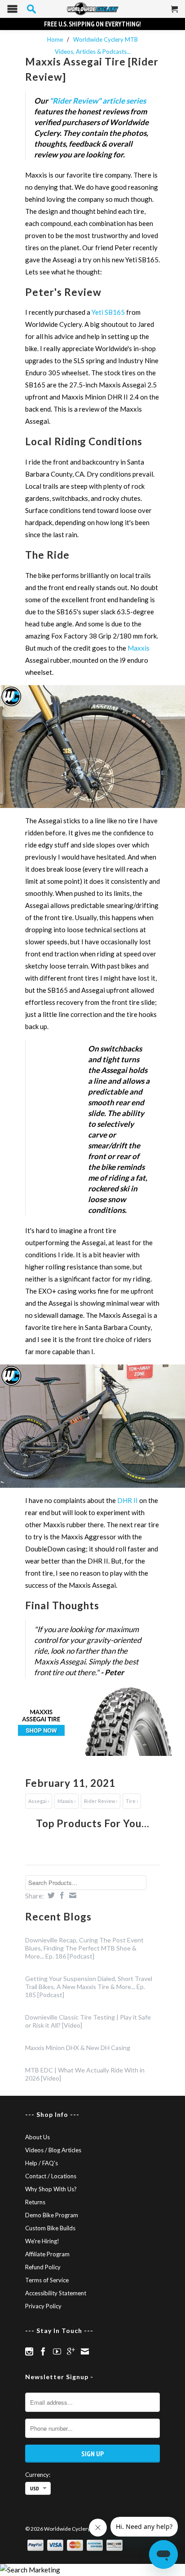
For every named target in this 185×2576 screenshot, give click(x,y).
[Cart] (175, 13)
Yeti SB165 (108, 312)
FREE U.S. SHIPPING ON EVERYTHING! (92, 24)
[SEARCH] (31, 9)
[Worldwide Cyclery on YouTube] (57, 2351)
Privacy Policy (43, 2306)
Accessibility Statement (56, 2293)
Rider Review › (101, 1801)
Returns (35, 2202)
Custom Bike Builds (50, 2228)
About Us (37, 2137)
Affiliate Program (47, 2254)
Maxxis (139, 648)
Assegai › (39, 1801)
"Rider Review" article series (98, 101)
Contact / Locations (51, 2176)
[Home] (92, 9)
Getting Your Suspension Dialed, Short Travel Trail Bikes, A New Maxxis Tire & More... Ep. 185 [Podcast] (89, 1987)
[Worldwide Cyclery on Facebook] (43, 2351)
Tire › (132, 1801)
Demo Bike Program (52, 2215)
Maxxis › (66, 1801)
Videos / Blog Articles (53, 2150)
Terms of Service (47, 2280)
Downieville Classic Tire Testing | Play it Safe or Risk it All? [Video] (88, 2021)
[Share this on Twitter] (50, 1895)
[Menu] (12, 11)
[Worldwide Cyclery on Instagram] (29, 2351)
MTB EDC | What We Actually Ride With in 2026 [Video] (85, 2074)
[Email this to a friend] (72, 1895)
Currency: (38, 2475)
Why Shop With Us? (51, 2189)
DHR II (128, 1500)
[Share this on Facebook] (61, 1895)
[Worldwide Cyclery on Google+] (71, 2351)
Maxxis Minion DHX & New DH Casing (78, 2048)
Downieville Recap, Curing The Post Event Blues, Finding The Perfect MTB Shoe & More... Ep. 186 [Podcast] (84, 1948)
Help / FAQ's (42, 2163)
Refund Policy (43, 2267)
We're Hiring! (42, 2241)
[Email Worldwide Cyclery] (85, 2351)
